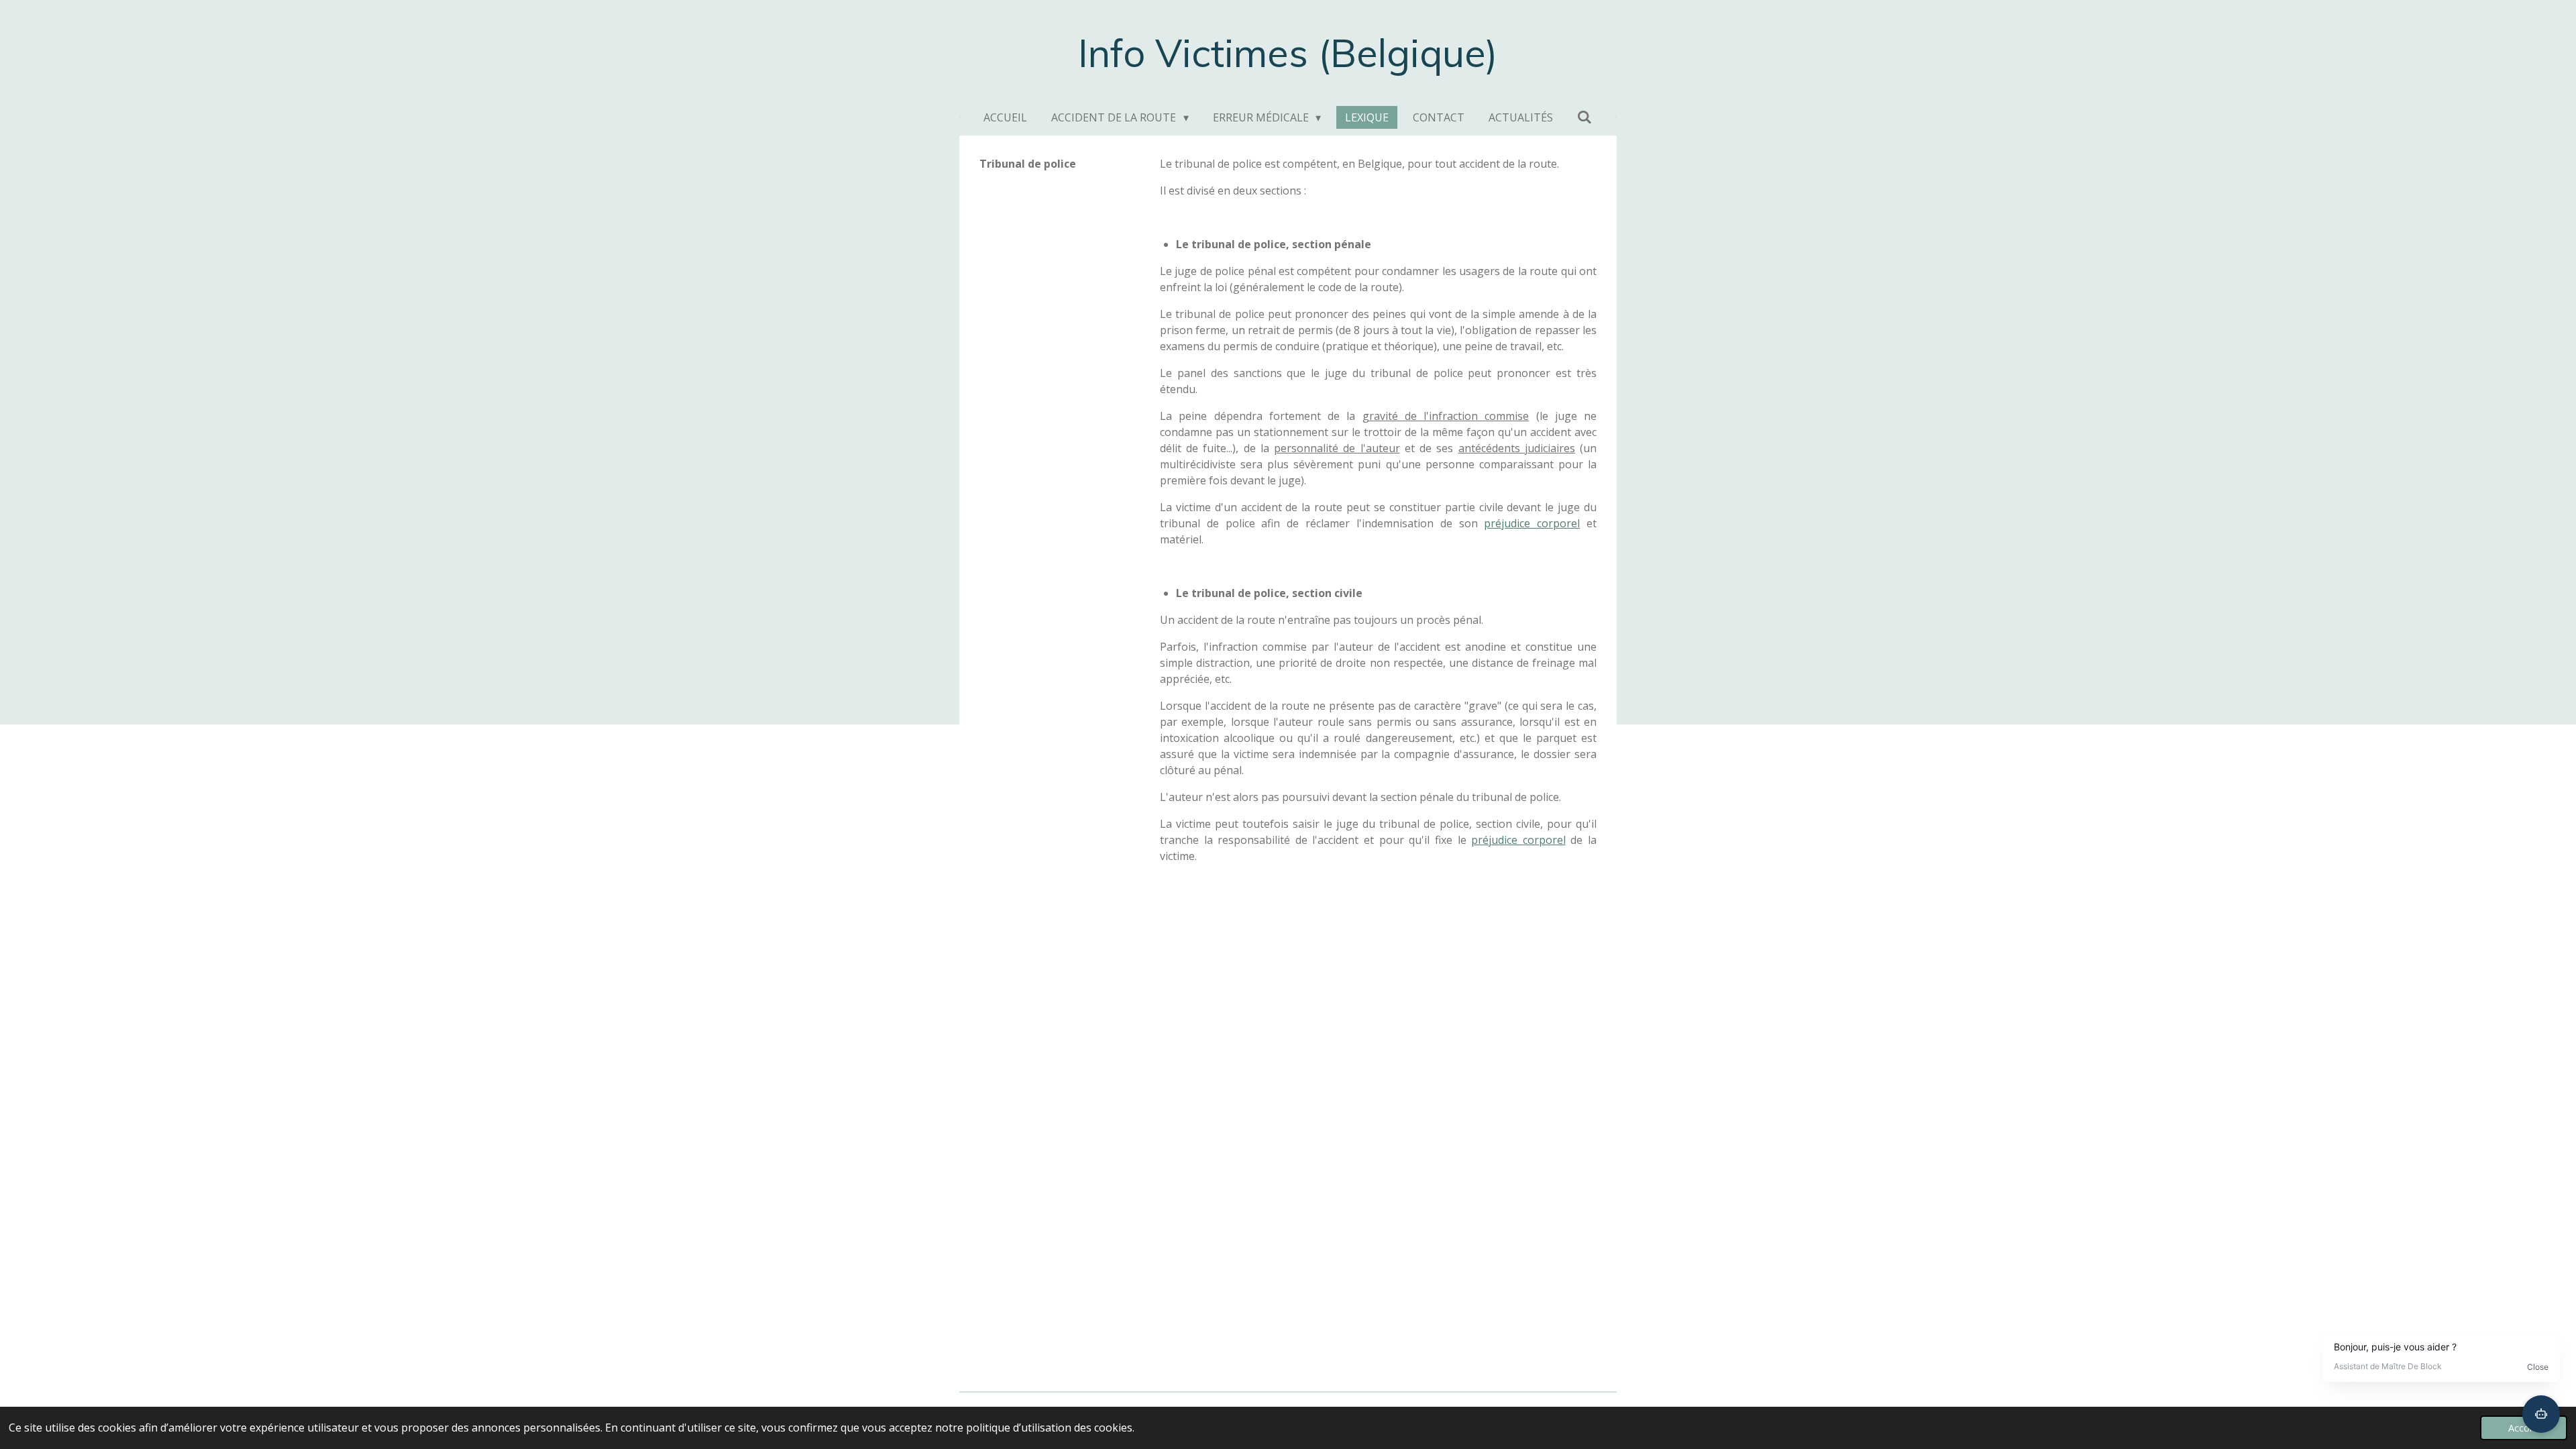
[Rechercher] (1585, 117)
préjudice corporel (1532, 523)
